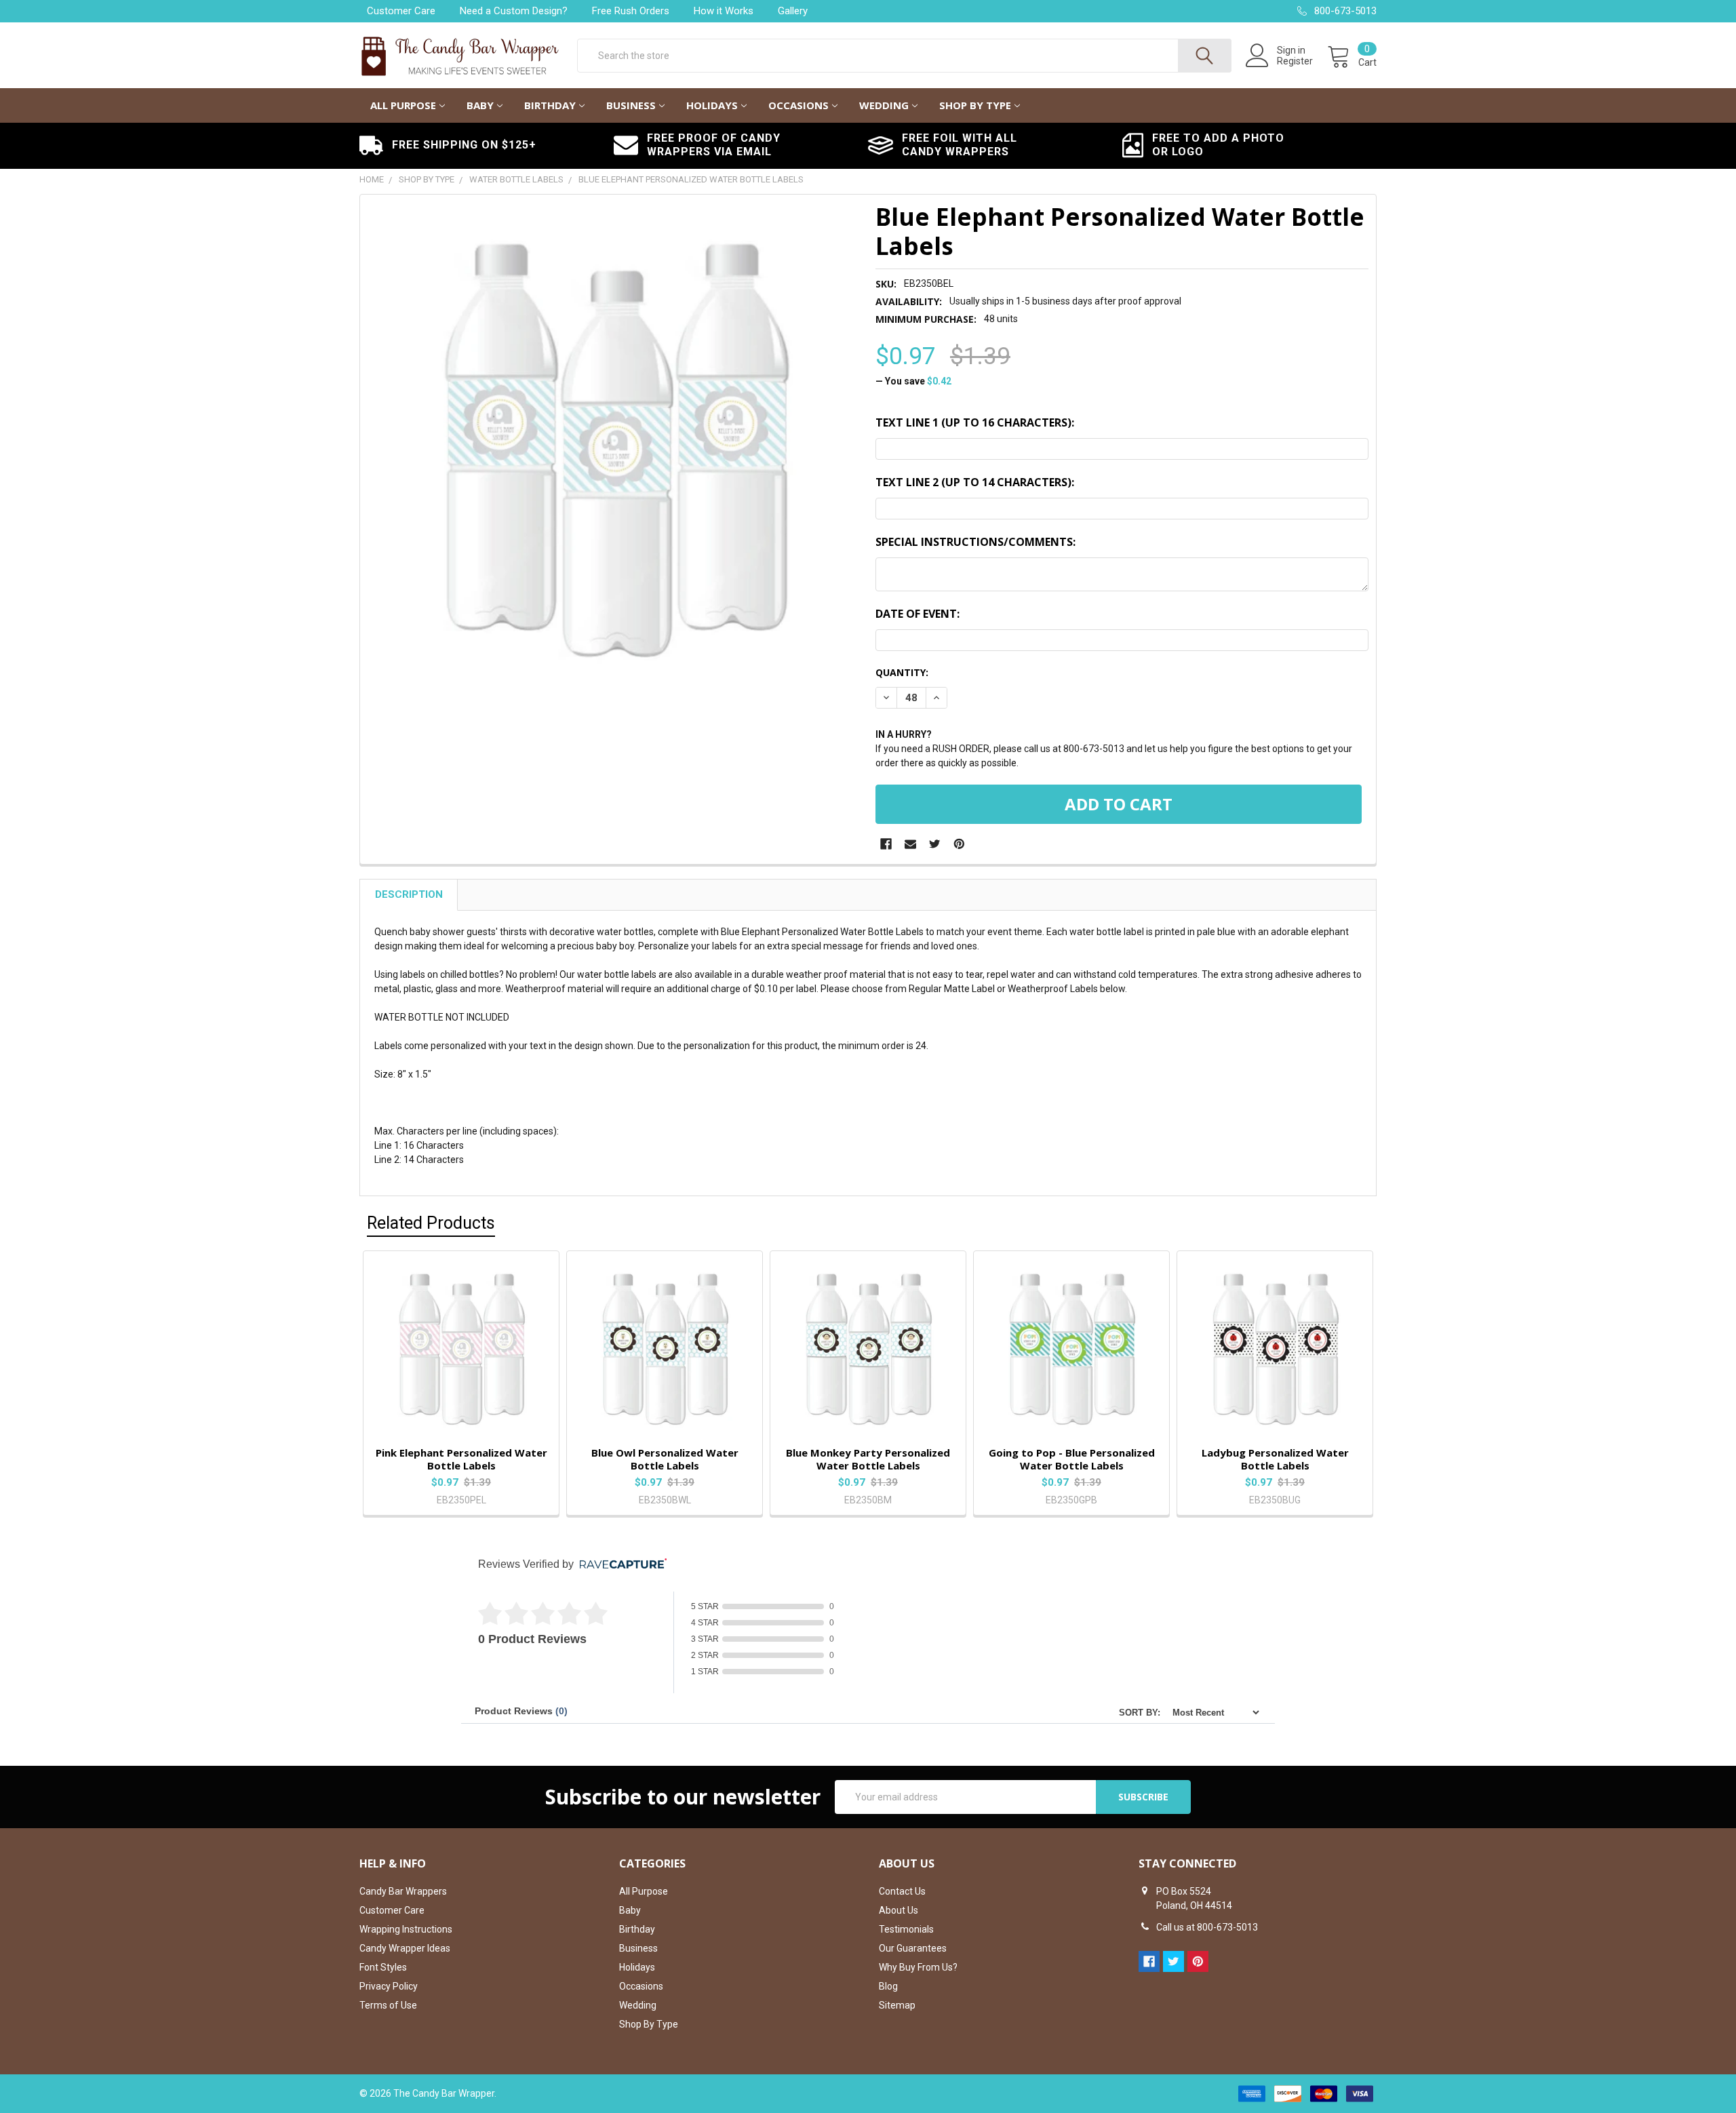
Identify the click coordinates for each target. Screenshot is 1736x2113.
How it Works (724, 11)
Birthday (550, 105)
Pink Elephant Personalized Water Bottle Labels (461, 1459)
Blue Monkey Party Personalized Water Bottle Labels (868, 1459)
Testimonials (906, 1929)
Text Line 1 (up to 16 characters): (975, 422)
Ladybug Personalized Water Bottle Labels (1275, 1459)
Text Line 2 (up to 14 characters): (975, 482)
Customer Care (401, 11)
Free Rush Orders (631, 11)
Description (409, 894)
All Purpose (403, 105)
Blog (888, 1986)
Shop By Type (975, 105)
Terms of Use (388, 2005)
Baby (480, 105)
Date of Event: (918, 614)
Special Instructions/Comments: (975, 542)
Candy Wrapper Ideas (405, 1948)
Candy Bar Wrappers (403, 1891)
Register (1295, 61)
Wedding (884, 105)
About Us (899, 1910)
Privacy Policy (389, 1986)
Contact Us (902, 1891)
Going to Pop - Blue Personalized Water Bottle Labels (1072, 1459)
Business (631, 105)
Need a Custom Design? (514, 11)
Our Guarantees (913, 1948)
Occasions (798, 105)
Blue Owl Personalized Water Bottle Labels (665, 1459)
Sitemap (897, 2005)
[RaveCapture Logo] (620, 1565)
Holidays (712, 105)
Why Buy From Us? (918, 1967)
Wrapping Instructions (406, 1929)
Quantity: (902, 672)
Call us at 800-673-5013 (1207, 1927)
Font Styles (383, 1967)
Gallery (793, 11)
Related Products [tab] (431, 1223)
